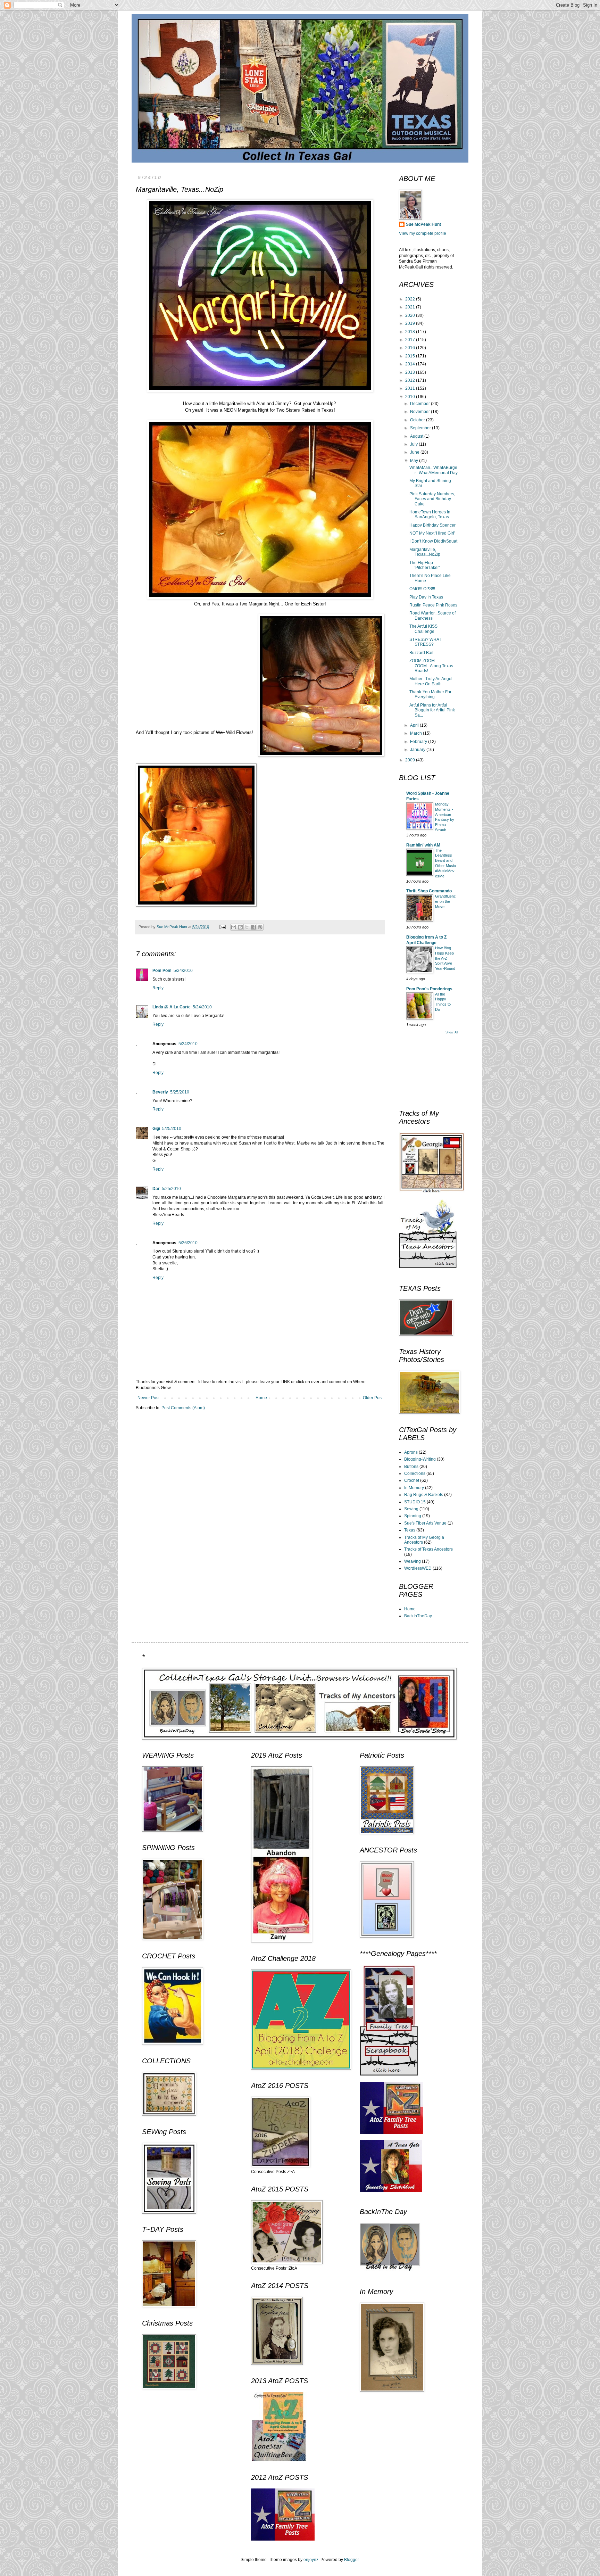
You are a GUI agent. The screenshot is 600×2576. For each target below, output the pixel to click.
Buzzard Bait (421, 653)
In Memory (414, 1488)
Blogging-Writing (420, 1459)
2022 (411, 299)
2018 (411, 332)
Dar (156, 1189)
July (414, 444)
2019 (411, 323)
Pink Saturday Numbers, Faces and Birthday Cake (432, 499)
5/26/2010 (188, 1243)
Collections (415, 1473)
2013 (411, 372)
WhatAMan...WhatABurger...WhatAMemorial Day (434, 470)
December (420, 404)
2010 (411, 397)
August (417, 436)
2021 (411, 307)
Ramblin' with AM (423, 845)
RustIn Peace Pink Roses (433, 605)
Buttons (411, 1467)
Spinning (413, 1516)
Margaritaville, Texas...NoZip (425, 552)
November (420, 412)
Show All (452, 1032)
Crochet (412, 1480)
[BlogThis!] (240, 927)
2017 (411, 340)
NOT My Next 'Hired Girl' (432, 533)
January (418, 750)
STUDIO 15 (415, 1502)
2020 (411, 315)
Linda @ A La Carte (172, 1007)
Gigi (156, 1129)
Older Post (373, 1398)
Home (261, 1398)
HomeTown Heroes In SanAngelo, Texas (430, 514)
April (415, 725)
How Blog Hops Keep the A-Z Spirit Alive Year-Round (445, 958)
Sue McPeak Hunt (423, 224)
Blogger (351, 2560)
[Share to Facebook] (253, 927)
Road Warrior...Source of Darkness (432, 616)
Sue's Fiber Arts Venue (425, 1523)
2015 (411, 356)
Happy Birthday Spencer (432, 525)
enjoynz (311, 2560)
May (415, 461)
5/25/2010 (180, 1092)
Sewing (411, 1509)
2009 (411, 760)
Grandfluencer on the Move (445, 901)
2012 (411, 380)
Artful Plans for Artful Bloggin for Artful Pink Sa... (432, 710)
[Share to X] (247, 927)
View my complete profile (423, 233)
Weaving (412, 1561)
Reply (158, 988)
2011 (411, 388)
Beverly (160, 1092)
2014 (411, 364)
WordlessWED (418, 1568)
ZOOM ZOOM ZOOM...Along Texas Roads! (431, 666)
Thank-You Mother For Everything (430, 694)
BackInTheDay (418, 1616)
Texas (410, 1530)
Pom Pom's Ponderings (429, 989)
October (418, 420)
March (416, 733)
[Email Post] (222, 927)
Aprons (411, 1452)
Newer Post (148, 1398)
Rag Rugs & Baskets (424, 1495)
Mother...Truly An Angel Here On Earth (431, 681)
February (419, 742)
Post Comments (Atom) (183, 1408)
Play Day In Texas (426, 597)
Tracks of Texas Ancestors (428, 1549)
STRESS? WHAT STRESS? (425, 642)
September (421, 428)
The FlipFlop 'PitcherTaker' (424, 565)
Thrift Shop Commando (429, 891)
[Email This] (234, 927)
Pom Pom (162, 971)
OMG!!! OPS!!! (422, 589)
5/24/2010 (183, 971)
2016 (411, 348)
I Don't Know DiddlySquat (433, 541)
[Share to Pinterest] (260, 927)
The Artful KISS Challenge (423, 629)
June (415, 452)
